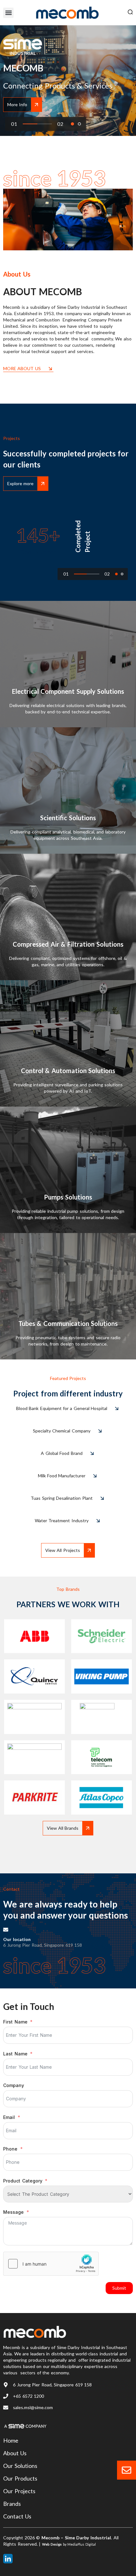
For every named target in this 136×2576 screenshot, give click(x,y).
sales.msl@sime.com (33, 2407)
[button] (8, 13)
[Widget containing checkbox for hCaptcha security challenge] (51, 2264)
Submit (119, 2288)
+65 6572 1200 (28, 2396)
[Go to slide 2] (79, 124)
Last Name (15, 2054)
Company (14, 2085)
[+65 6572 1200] (6, 2396)
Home (11, 2440)
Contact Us (17, 2516)
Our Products (20, 2478)
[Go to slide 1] (72, 124)
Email (9, 2117)
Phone (10, 2149)
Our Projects (19, 2491)
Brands (12, 2504)
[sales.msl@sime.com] (6, 2408)
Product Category (23, 2180)
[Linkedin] (8, 2559)
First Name (15, 2022)
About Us (15, 2453)
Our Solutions (20, 2466)
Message (13, 2212)
